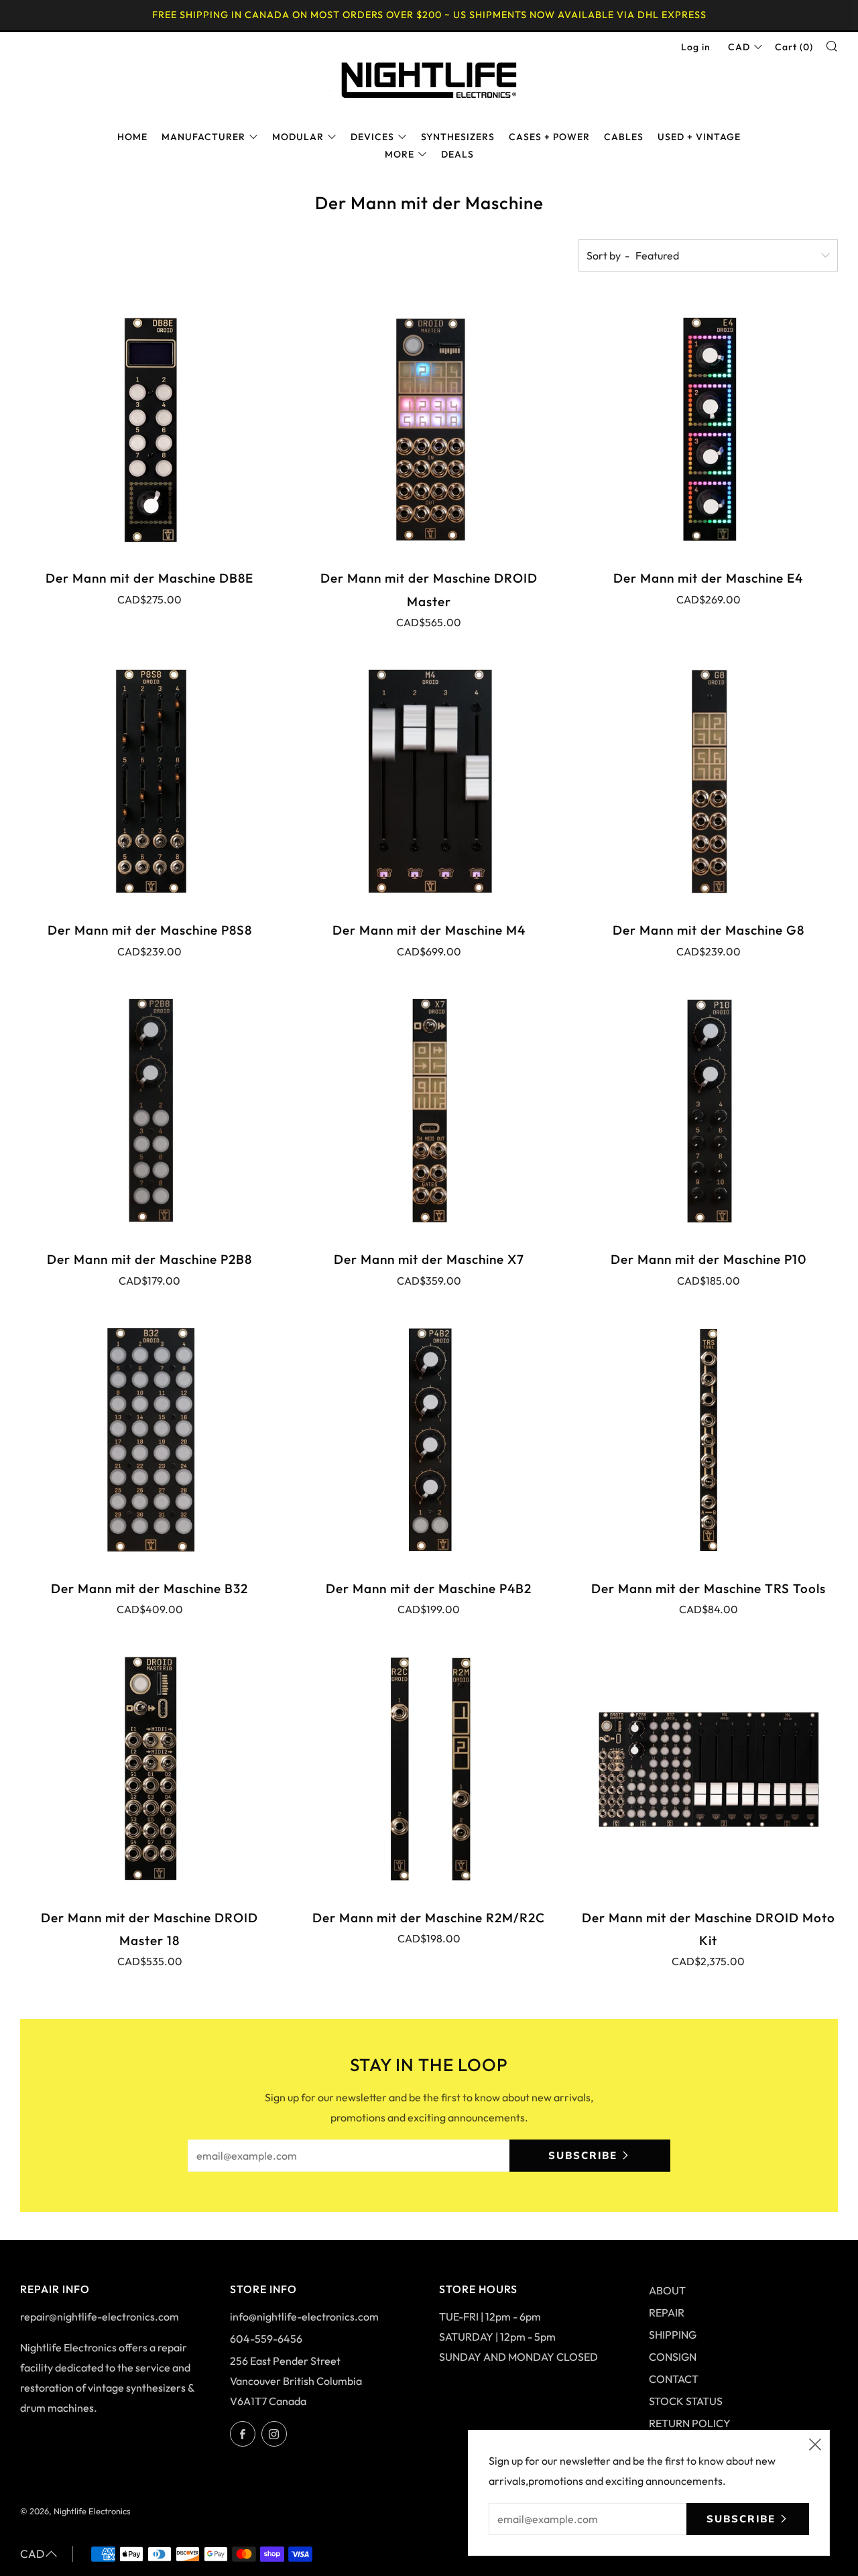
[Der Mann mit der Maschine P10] (708, 1111)
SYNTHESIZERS (458, 137)
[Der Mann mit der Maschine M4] (429, 781)
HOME (132, 137)
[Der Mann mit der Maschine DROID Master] (429, 429)
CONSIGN (673, 2357)
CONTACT (674, 2379)
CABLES (624, 137)
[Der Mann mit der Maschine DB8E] (150, 429)
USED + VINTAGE (699, 137)
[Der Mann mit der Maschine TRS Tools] (708, 1440)
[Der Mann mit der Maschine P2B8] (150, 1111)
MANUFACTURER (203, 137)
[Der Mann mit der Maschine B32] (150, 1440)
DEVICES (372, 137)
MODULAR (298, 137)
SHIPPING (673, 2335)
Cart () (794, 47)
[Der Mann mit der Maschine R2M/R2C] (429, 1768)
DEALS (457, 154)
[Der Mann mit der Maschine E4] (708, 429)
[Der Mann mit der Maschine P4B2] (429, 1440)
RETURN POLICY (690, 2423)
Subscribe (583, 2155)
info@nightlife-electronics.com (304, 2317)
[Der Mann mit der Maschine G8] (708, 781)
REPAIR (667, 2312)
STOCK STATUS (686, 2401)
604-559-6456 (266, 2339)
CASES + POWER (549, 137)
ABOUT (667, 2290)
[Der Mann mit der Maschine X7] (429, 1111)
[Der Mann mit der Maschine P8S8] (150, 781)
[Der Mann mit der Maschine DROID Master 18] (150, 1768)
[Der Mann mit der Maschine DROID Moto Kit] (708, 1768)
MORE (400, 154)
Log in (696, 47)
